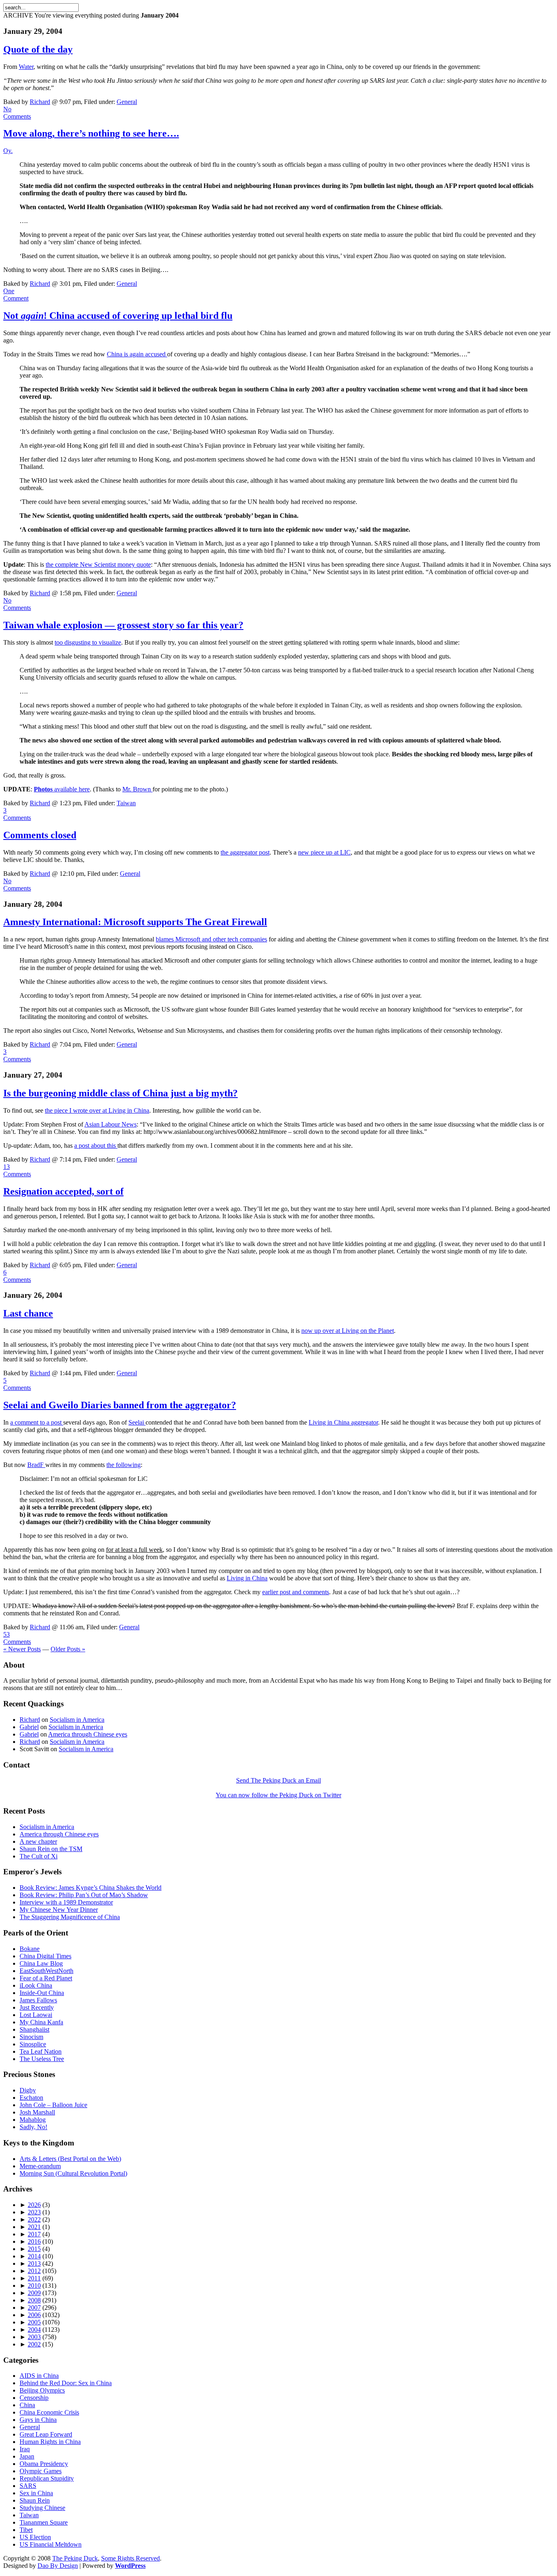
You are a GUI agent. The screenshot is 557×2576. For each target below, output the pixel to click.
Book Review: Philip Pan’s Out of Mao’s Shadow (84, 1895)
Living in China (247, 1578)
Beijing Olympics (42, 2390)
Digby (28, 2090)
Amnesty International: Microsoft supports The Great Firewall (135, 922)
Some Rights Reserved (130, 2558)
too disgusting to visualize (88, 642)
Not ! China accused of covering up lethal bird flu (118, 316)
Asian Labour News (111, 1124)
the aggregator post (245, 852)
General (127, 102)
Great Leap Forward (46, 2434)
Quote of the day (38, 49)
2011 (34, 2278)
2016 (34, 2241)
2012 (34, 2271)
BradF (36, 1465)
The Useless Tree (42, 2059)
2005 (34, 2322)
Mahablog (33, 2120)
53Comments (17, 1638)
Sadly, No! (33, 2127)
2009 (34, 2293)
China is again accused (137, 354)
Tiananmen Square (44, 2522)
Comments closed (40, 835)
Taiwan (126, 803)
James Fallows (38, 2000)
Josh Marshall (37, 2112)
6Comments (17, 1276)
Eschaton (31, 2098)
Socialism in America (77, 1720)
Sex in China (36, 2493)
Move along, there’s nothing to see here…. (91, 133)
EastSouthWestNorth (46, 1971)
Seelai (137, 1422)
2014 (34, 2256)
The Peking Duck (75, 2558)
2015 (34, 2249)
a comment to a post (37, 1422)
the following (124, 1465)
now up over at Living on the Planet (348, 1331)
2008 (34, 2300)
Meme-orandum (40, 2166)
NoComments (17, 113)
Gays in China (38, 2420)
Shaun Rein (35, 2500)
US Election (35, 2537)
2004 (34, 2330)
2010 (34, 2285)
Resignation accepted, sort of (63, 1191)
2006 (34, 2315)
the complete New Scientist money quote (98, 564)
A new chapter (38, 1841)
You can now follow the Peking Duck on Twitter (278, 1795)
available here (62, 789)
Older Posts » (68, 1649)
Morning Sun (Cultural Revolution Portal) (73, 2173)
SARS (28, 2486)
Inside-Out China (42, 1993)
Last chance (28, 1313)
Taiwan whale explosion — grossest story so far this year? (123, 625)
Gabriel (29, 1727)
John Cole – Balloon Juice (53, 2105)
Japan (27, 2456)
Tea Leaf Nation (41, 2051)
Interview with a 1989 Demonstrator (66, 1902)
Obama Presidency (44, 2464)
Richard (40, 102)
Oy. (8, 151)
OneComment (16, 295)
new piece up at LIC (324, 852)
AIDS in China (39, 2376)
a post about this (96, 1146)
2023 (34, 2212)
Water (26, 67)
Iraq (25, 2449)
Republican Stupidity (47, 2478)
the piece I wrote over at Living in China (97, 1110)
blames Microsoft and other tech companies (211, 939)
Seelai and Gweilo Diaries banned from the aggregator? (120, 1405)
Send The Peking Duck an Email (278, 1780)
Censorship (34, 2398)
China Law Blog (41, 1963)
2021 (34, 2227)
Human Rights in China (50, 2442)
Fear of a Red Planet (46, 1978)
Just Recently (37, 2007)
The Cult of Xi (39, 1856)
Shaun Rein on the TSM (51, 1849)
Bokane (30, 1949)
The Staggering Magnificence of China (70, 1917)
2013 (34, 2263)
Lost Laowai (36, 2015)
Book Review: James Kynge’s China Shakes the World (91, 1888)
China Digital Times (45, 1956)
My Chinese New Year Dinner (59, 1910)
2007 (34, 2308)
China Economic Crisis (49, 2412)
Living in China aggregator (343, 1422)
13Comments (17, 1170)
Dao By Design (58, 2566)
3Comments (17, 814)
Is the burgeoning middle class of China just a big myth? (120, 1093)
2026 (34, 2205)
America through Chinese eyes (88, 1734)
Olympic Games (41, 2471)
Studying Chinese (42, 2508)
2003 (34, 2337)
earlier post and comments (296, 1592)
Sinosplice (33, 2044)
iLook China (36, 1985)
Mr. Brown (137, 789)
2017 (34, 2234)
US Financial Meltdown (51, 2544)
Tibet (26, 2530)
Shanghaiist (34, 2029)
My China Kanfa (41, 2022)
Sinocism (31, 2037)
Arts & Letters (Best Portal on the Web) (70, 2159)
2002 (34, 2344)
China (27, 2405)
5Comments (17, 1384)
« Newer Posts (22, 1649)
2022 (34, 2219)
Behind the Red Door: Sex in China (66, 2383)
